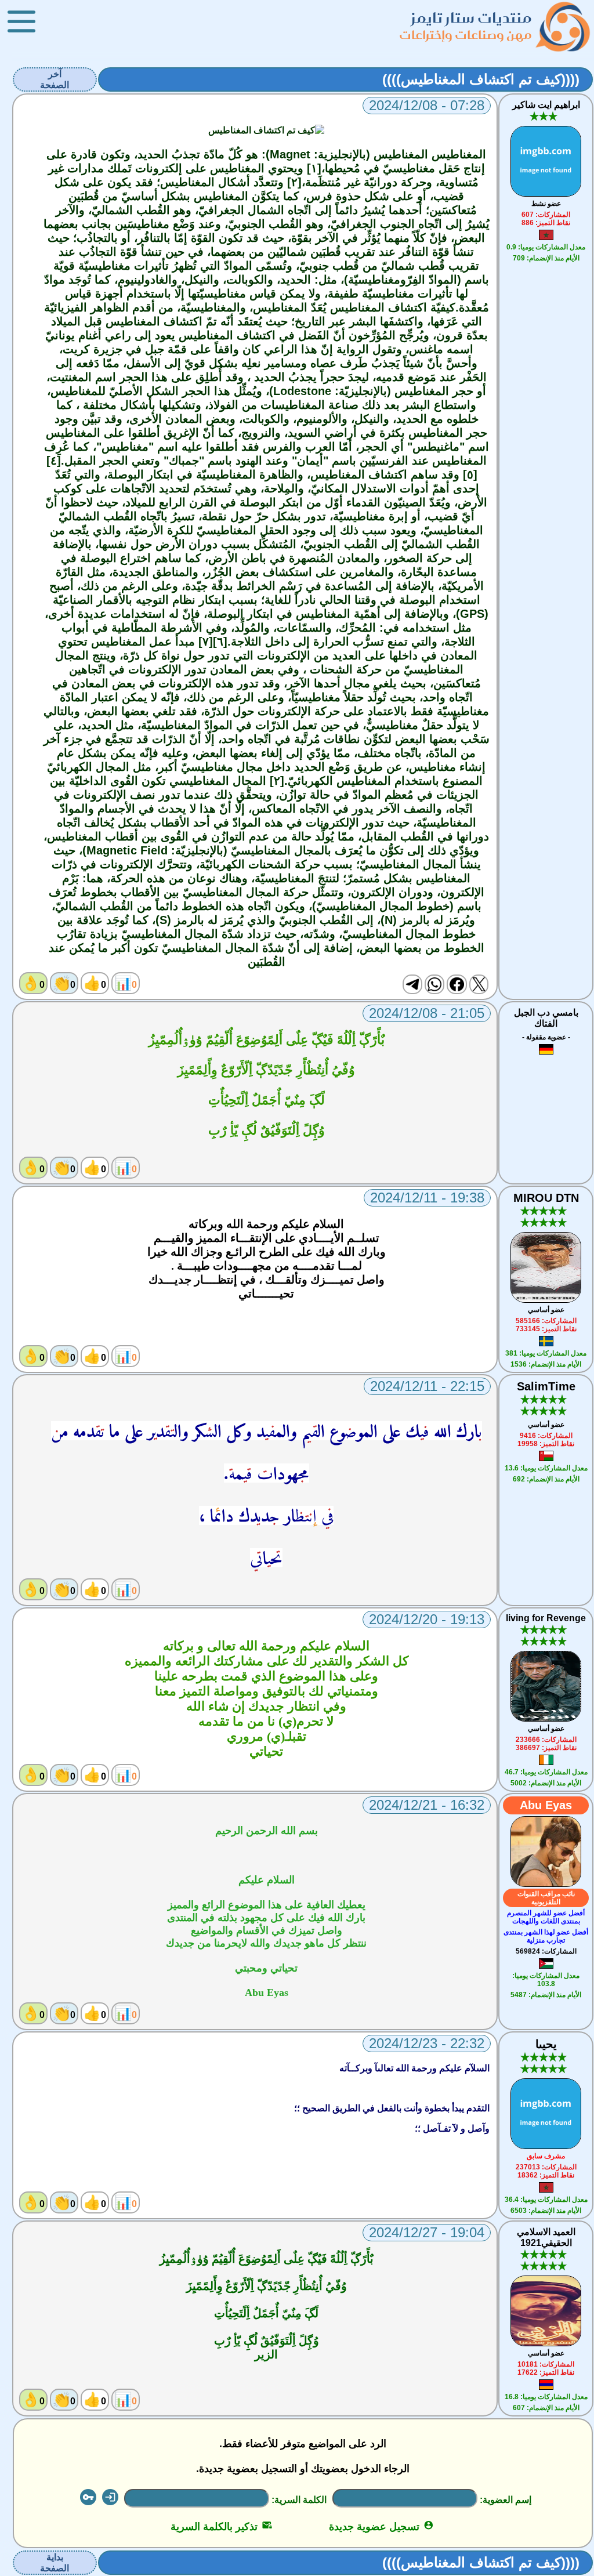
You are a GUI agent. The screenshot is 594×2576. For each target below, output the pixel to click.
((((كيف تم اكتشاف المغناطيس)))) (481, 79)
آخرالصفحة (55, 79)
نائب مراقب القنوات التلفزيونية (546, 1898)
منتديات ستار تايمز (472, 18)
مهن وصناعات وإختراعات (466, 35)
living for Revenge (546, 1618)
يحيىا (546, 2044)
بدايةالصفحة (55, 2563)
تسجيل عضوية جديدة (381, 2527)
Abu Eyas (546, 1805)
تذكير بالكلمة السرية (221, 2527)
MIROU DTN (546, 1198)
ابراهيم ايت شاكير (546, 105)
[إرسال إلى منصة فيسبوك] (457, 984)
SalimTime (546, 1386)
